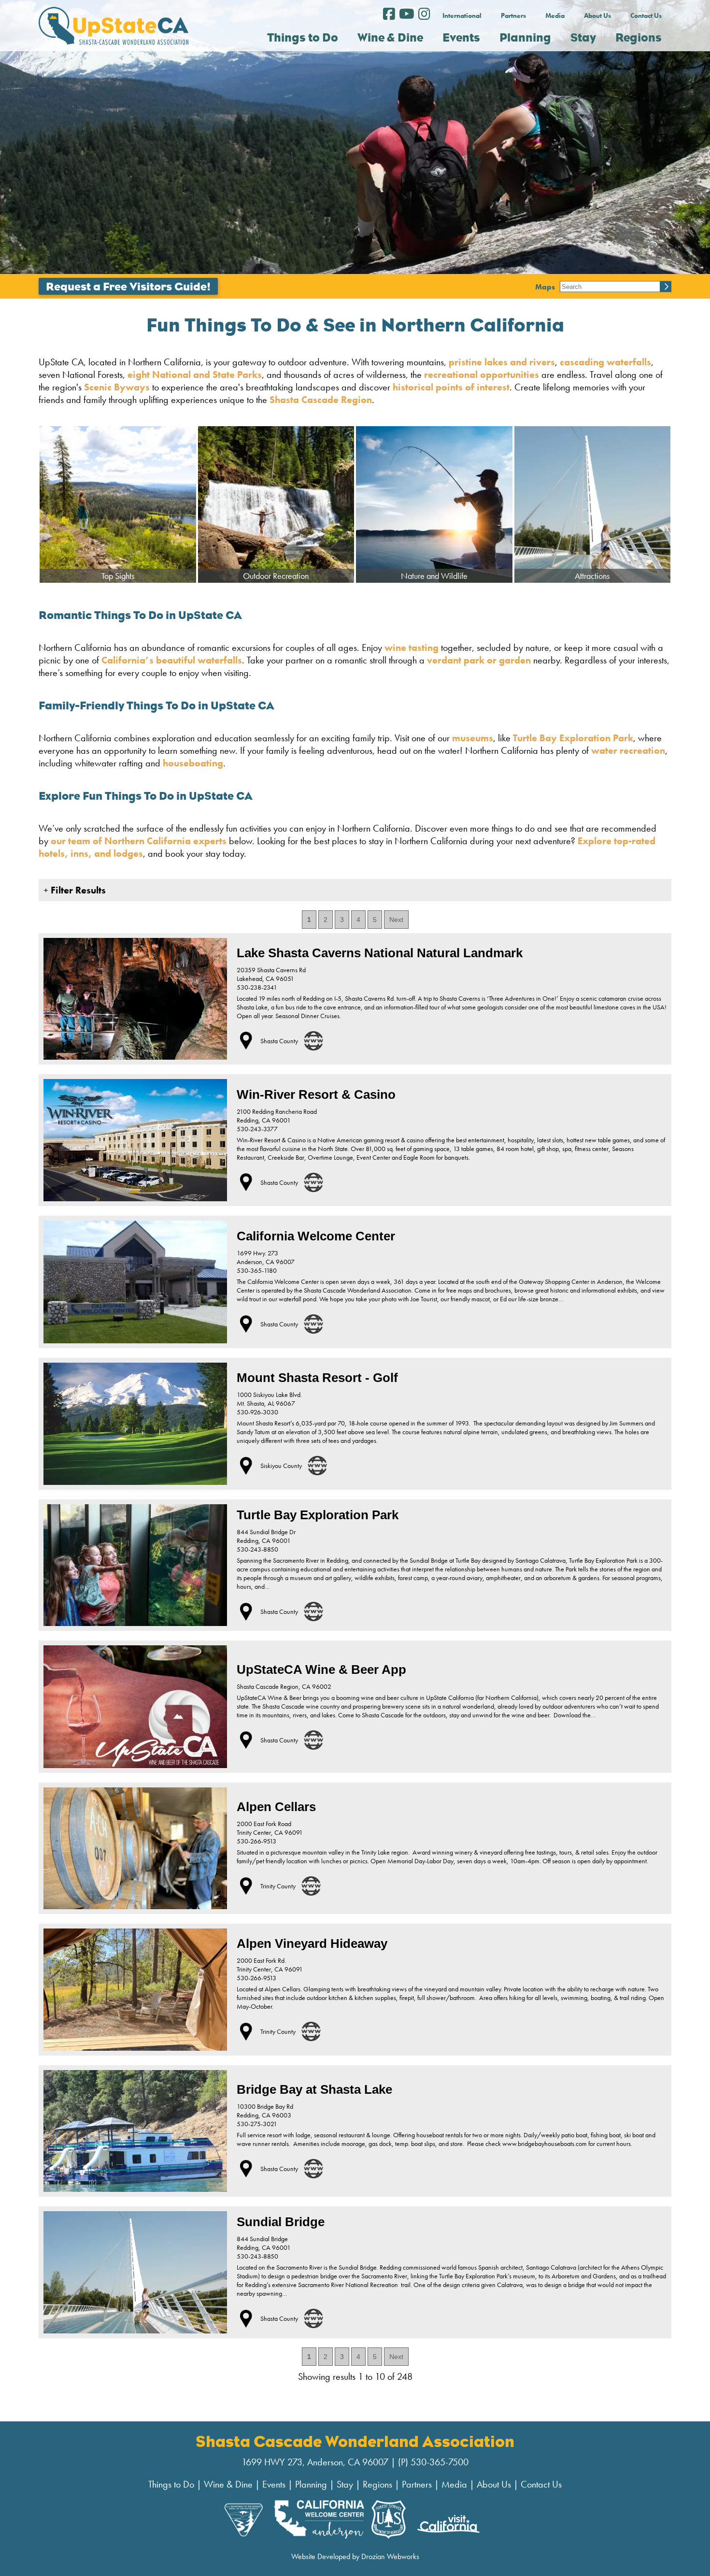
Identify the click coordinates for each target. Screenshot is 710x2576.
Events (274, 2484)
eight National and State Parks (195, 374)
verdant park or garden (479, 660)
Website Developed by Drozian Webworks (355, 2556)
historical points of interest (451, 387)
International (462, 15)
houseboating (193, 763)
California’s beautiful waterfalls (172, 660)
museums (473, 738)
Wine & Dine (228, 2484)
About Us (597, 15)
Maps (545, 286)
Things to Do (171, 2484)
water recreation (628, 750)
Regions (377, 2484)
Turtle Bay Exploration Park (573, 738)
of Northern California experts (158, 841)
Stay (345, 2484)
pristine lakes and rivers (502, 362)
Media (555, 15)
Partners (513, 15)
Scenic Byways (117, 387)
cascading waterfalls (605, 362)
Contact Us (646, 15)
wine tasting (412, 648)
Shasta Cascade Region (321, 400)
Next (396, 920)
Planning (311, 2484)
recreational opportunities (482, 374)
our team (71, 841)
